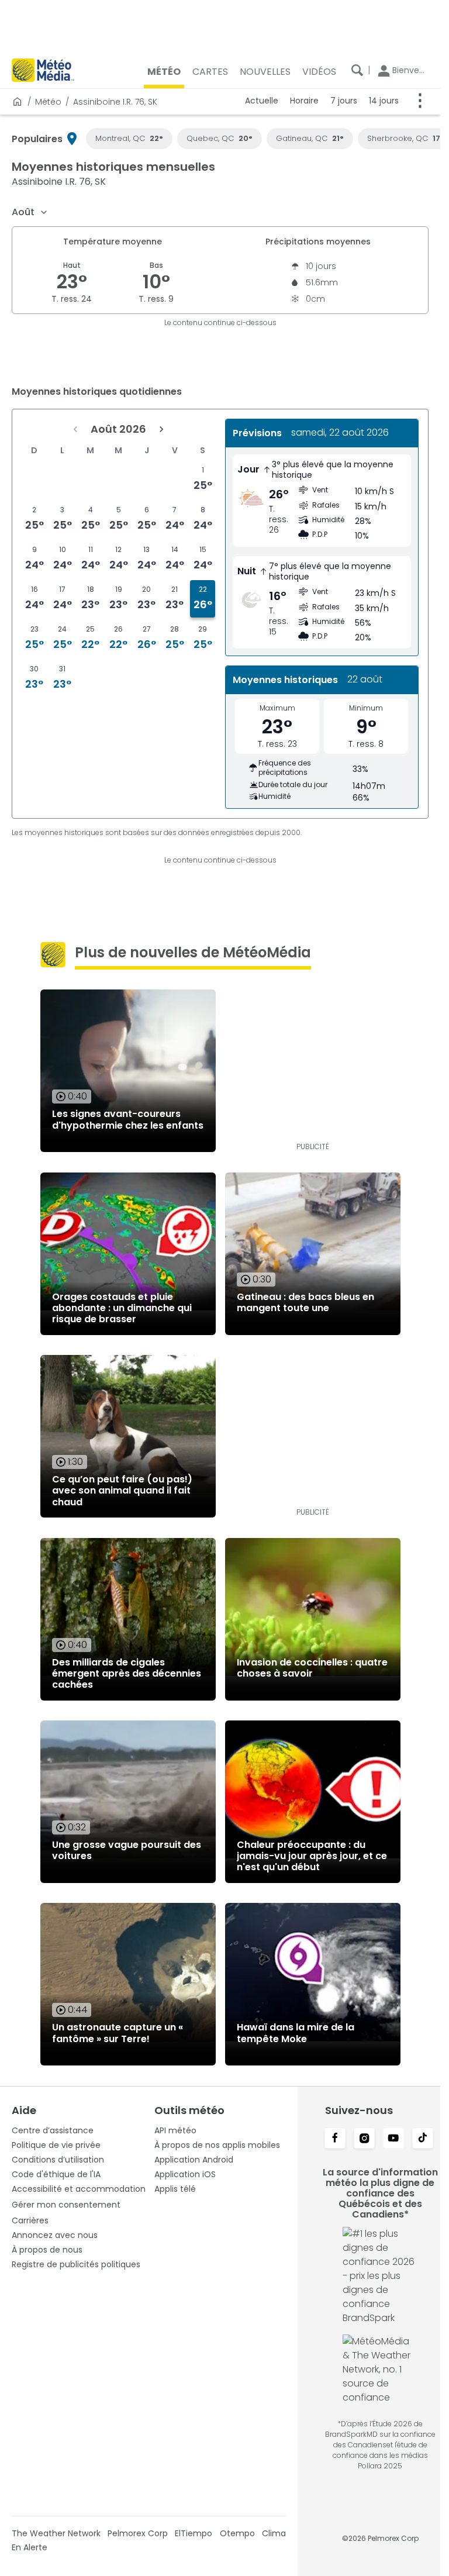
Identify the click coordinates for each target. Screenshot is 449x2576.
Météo (48, 102)
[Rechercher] (357, 70)
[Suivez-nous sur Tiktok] (423, 2139)
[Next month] (161, 429)
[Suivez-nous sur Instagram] (364, 2139)
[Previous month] (75, 429)
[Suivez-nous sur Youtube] (393, 2139)
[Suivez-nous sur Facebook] (335, 2139)
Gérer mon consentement (66, 2205)
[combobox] (30, 212)
